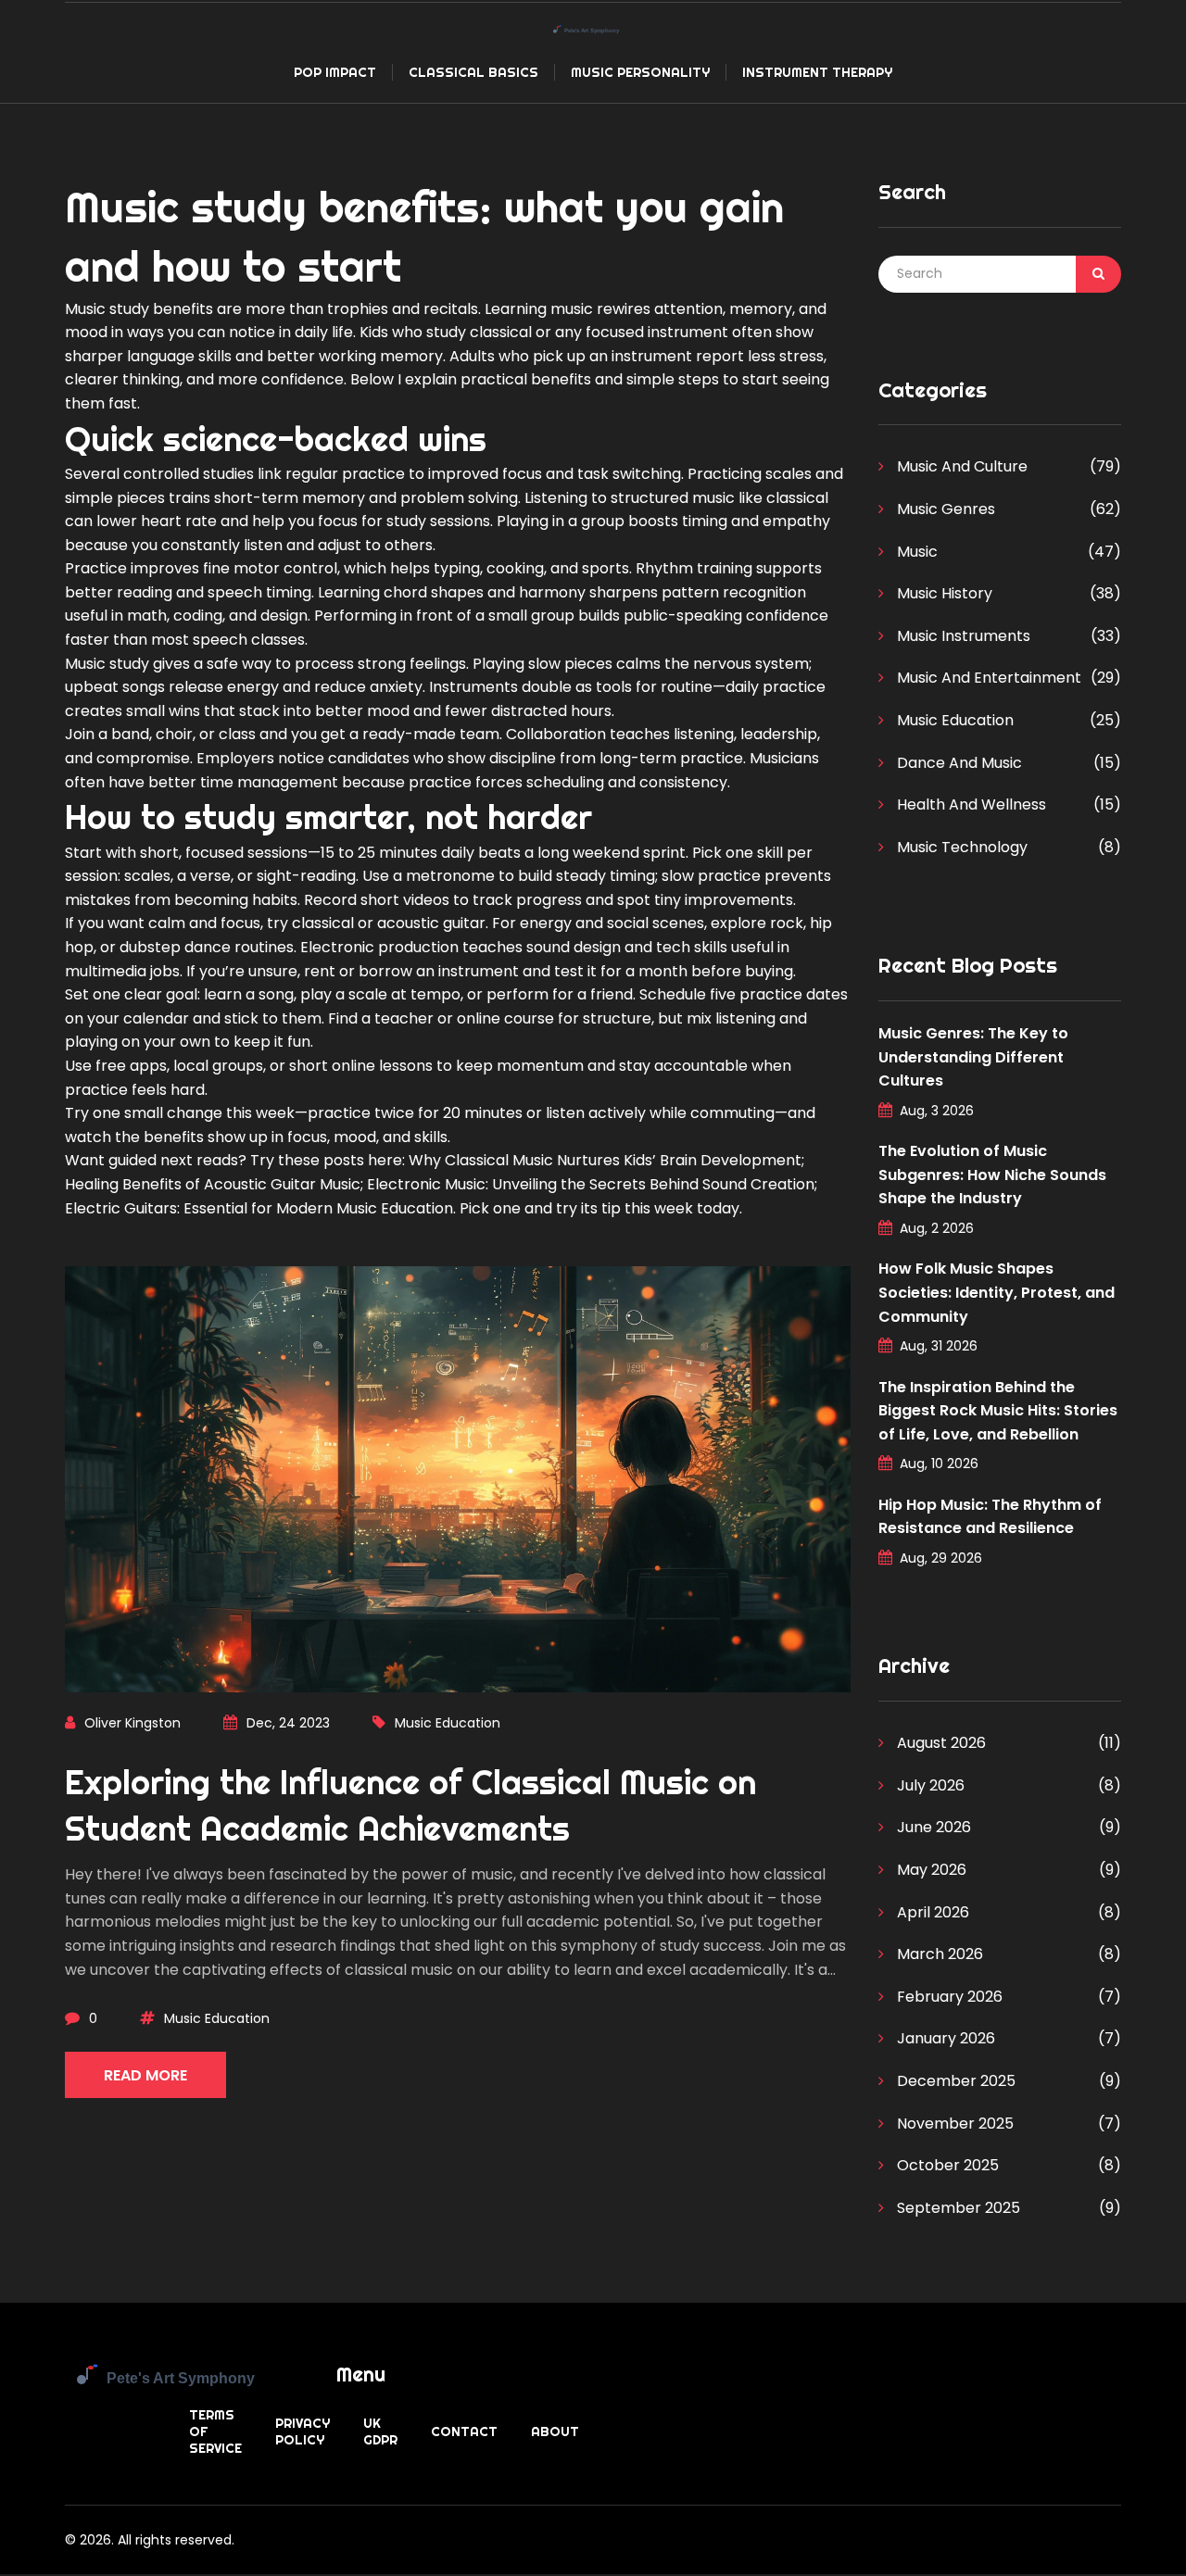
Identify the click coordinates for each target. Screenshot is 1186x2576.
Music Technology (960, 847)
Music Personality (640, 72)
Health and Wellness (970, 804)
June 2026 (932, 1827)
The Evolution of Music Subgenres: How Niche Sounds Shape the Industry (992, 1175)
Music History (943, 593)
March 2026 (938, 1954)
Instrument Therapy (817, 72)
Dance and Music (958, 763)
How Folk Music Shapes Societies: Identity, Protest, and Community (997, 1292)
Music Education (448, 1723)
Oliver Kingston (132, 1723)
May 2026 (930, 1870)
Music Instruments (962, 636)
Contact (464, 2431)
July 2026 (929, 1785)
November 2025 (953, 2124)
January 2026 (944, 2038)
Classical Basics (473, 72)
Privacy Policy (303, 2431)
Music (915, 552)
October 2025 (946, 2165)
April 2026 (931, 1912)
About (555, 2431)
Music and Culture (960, 466)
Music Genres (944, 509)
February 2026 (948, 1997)
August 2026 (940, 1743)
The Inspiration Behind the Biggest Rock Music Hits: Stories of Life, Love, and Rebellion (998, 1411)
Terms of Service (215, 2431)
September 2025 (957, 2208)
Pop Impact (335, 72)
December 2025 (954, 2081)
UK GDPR (380, 2431)
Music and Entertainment (987, 678)
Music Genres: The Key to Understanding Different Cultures (973, 1057)
